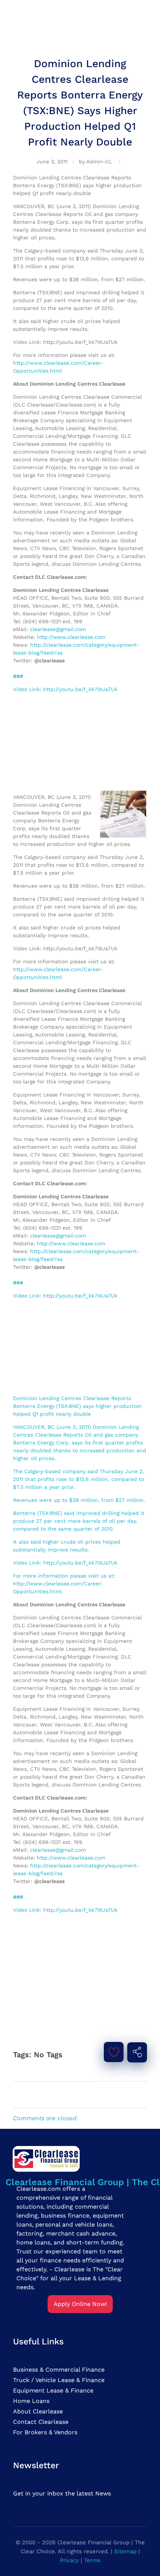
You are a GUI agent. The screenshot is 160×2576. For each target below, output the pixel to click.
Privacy (69, 2560)
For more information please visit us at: (64, 1576)
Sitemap (125, 2551)
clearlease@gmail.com (58, 629)
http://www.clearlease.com (71, 637)
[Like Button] (114, 2052)
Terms (92, 2560)
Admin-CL (99, 161)
